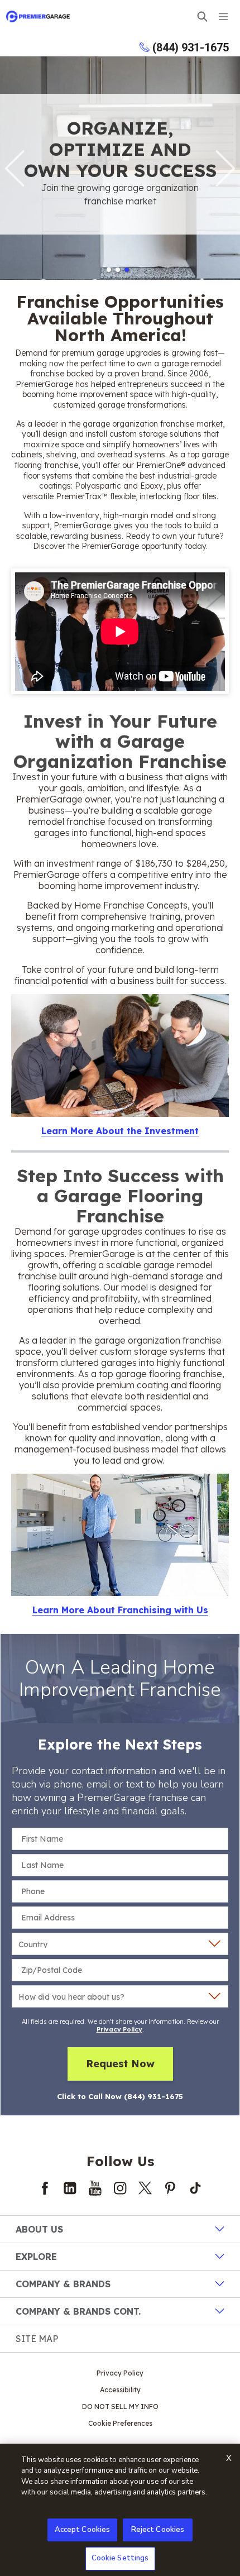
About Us (39, 2229)
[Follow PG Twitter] (145, 2188)
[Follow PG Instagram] (120, 2188)
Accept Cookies (83, 2530)
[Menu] (223, 16)
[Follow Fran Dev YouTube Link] (95, 2188)
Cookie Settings (120, 2558)
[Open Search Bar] (202, 16)
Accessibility (120, 2390)
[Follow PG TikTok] (195, 2188)
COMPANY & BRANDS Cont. (78, 2311)
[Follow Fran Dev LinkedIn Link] (70, 2188)
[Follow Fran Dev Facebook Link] (45, 2188)
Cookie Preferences (120, 2423)
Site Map (37, 2339)
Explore (36, 2257)
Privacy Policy (119, 2029)
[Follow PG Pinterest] (170, 2188)
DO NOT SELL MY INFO (120, 2407)
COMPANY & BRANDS (63, 2284)
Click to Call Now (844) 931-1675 (120, 2096)
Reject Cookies (158, 2530)
